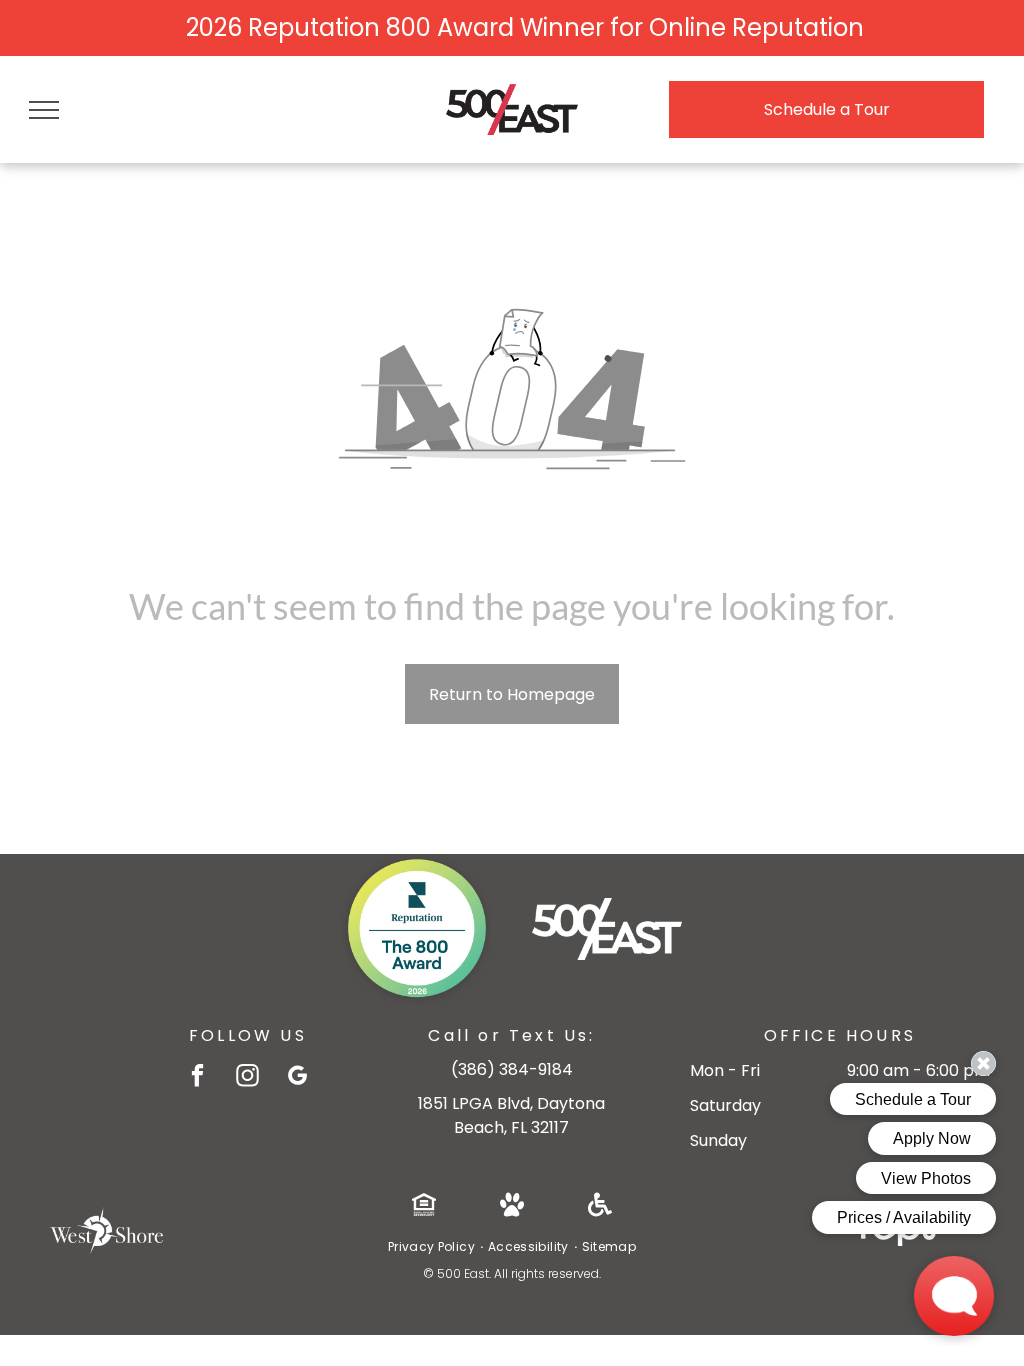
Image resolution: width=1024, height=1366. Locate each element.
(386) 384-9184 (512, 1069)
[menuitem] (433, 1247)
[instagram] (247, 1078)
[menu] (44, 110)
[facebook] (197, 1078)
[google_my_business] (297, 1078)
